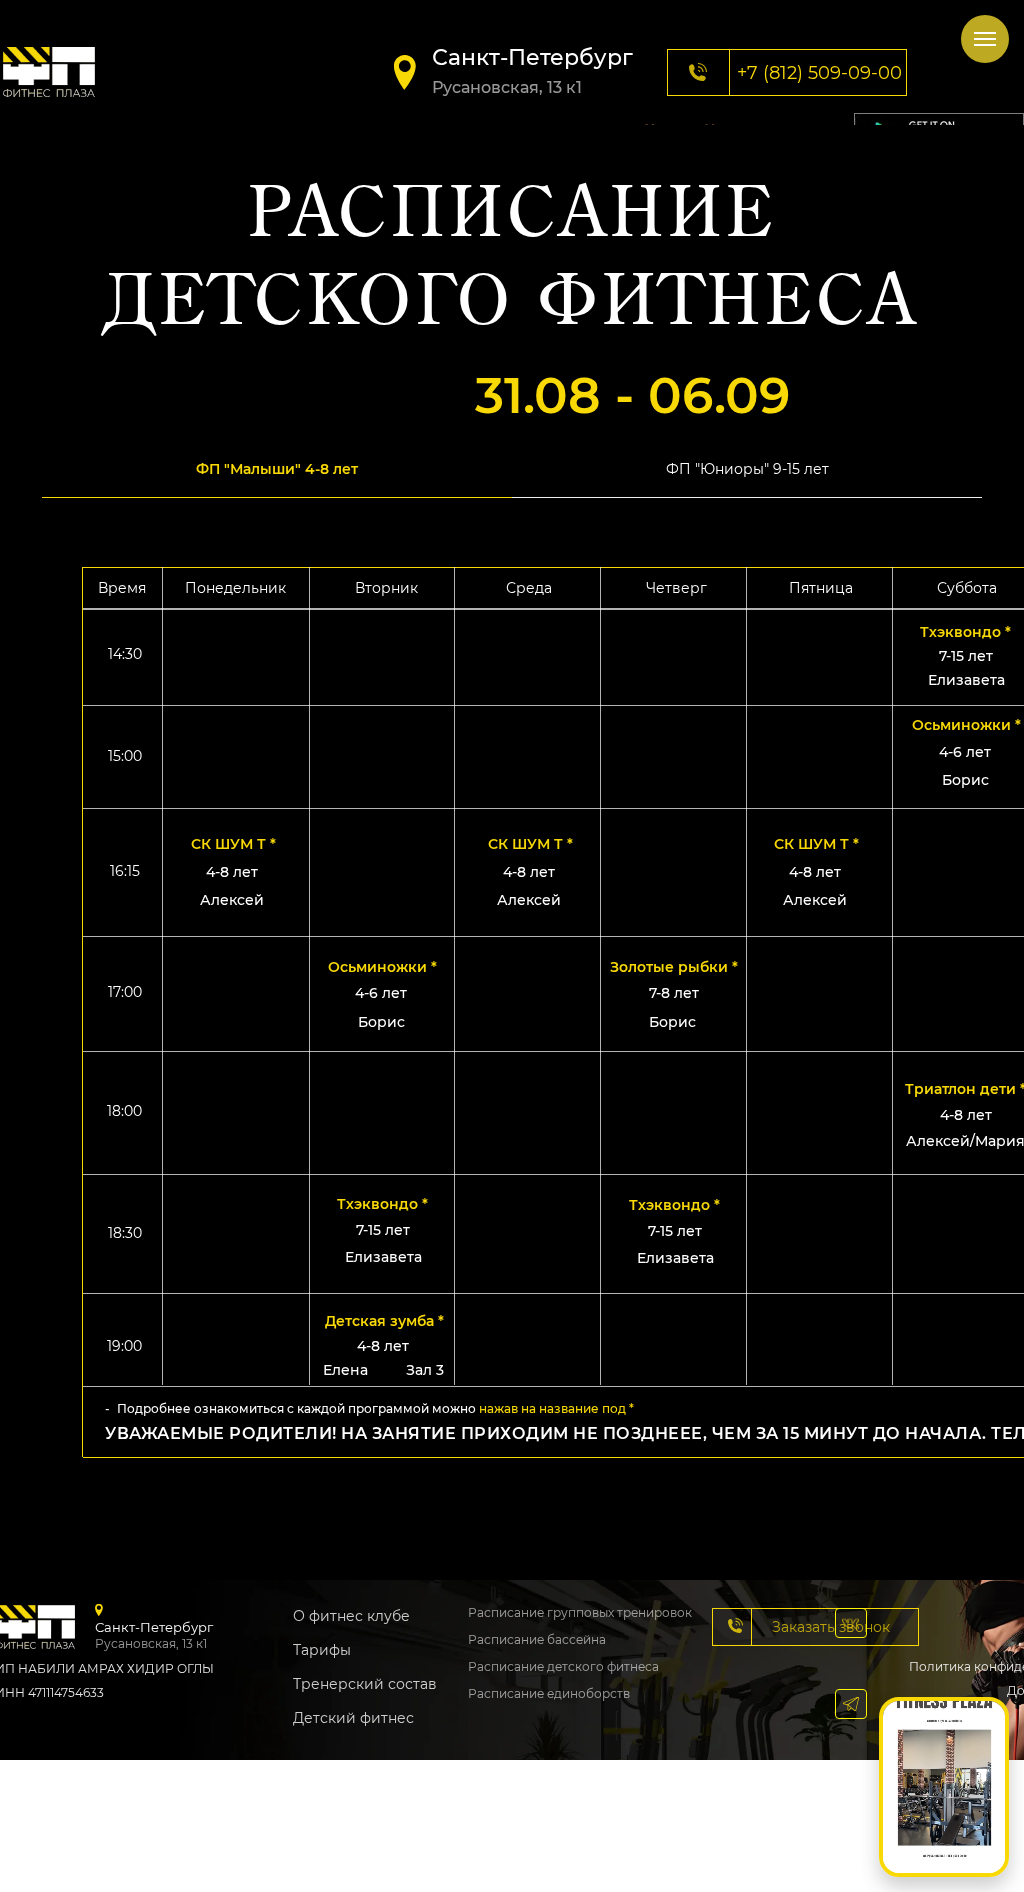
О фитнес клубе (351, 1616)
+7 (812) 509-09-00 (819, 73)
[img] (49, 72)
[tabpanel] (512, 1046)
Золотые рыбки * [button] (674, 967)
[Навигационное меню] (985, 39)
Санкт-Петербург (532, 57)
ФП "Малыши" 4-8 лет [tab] (277, 469)
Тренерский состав (365, 1684)
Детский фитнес (353, 1718)
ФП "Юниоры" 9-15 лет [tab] (747, 469)
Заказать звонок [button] (831, 1627)
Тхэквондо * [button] (674, 1205)
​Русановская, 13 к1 (507, 87)
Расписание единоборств (549, 1693)
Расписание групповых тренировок (580, 1612)
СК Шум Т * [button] (816, 844)
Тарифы (322, 1650)
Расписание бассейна (537, 1639)
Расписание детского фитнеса (563, 1666)
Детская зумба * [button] (384, 1321)
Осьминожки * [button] (966, 725)
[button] (735, 1625)
